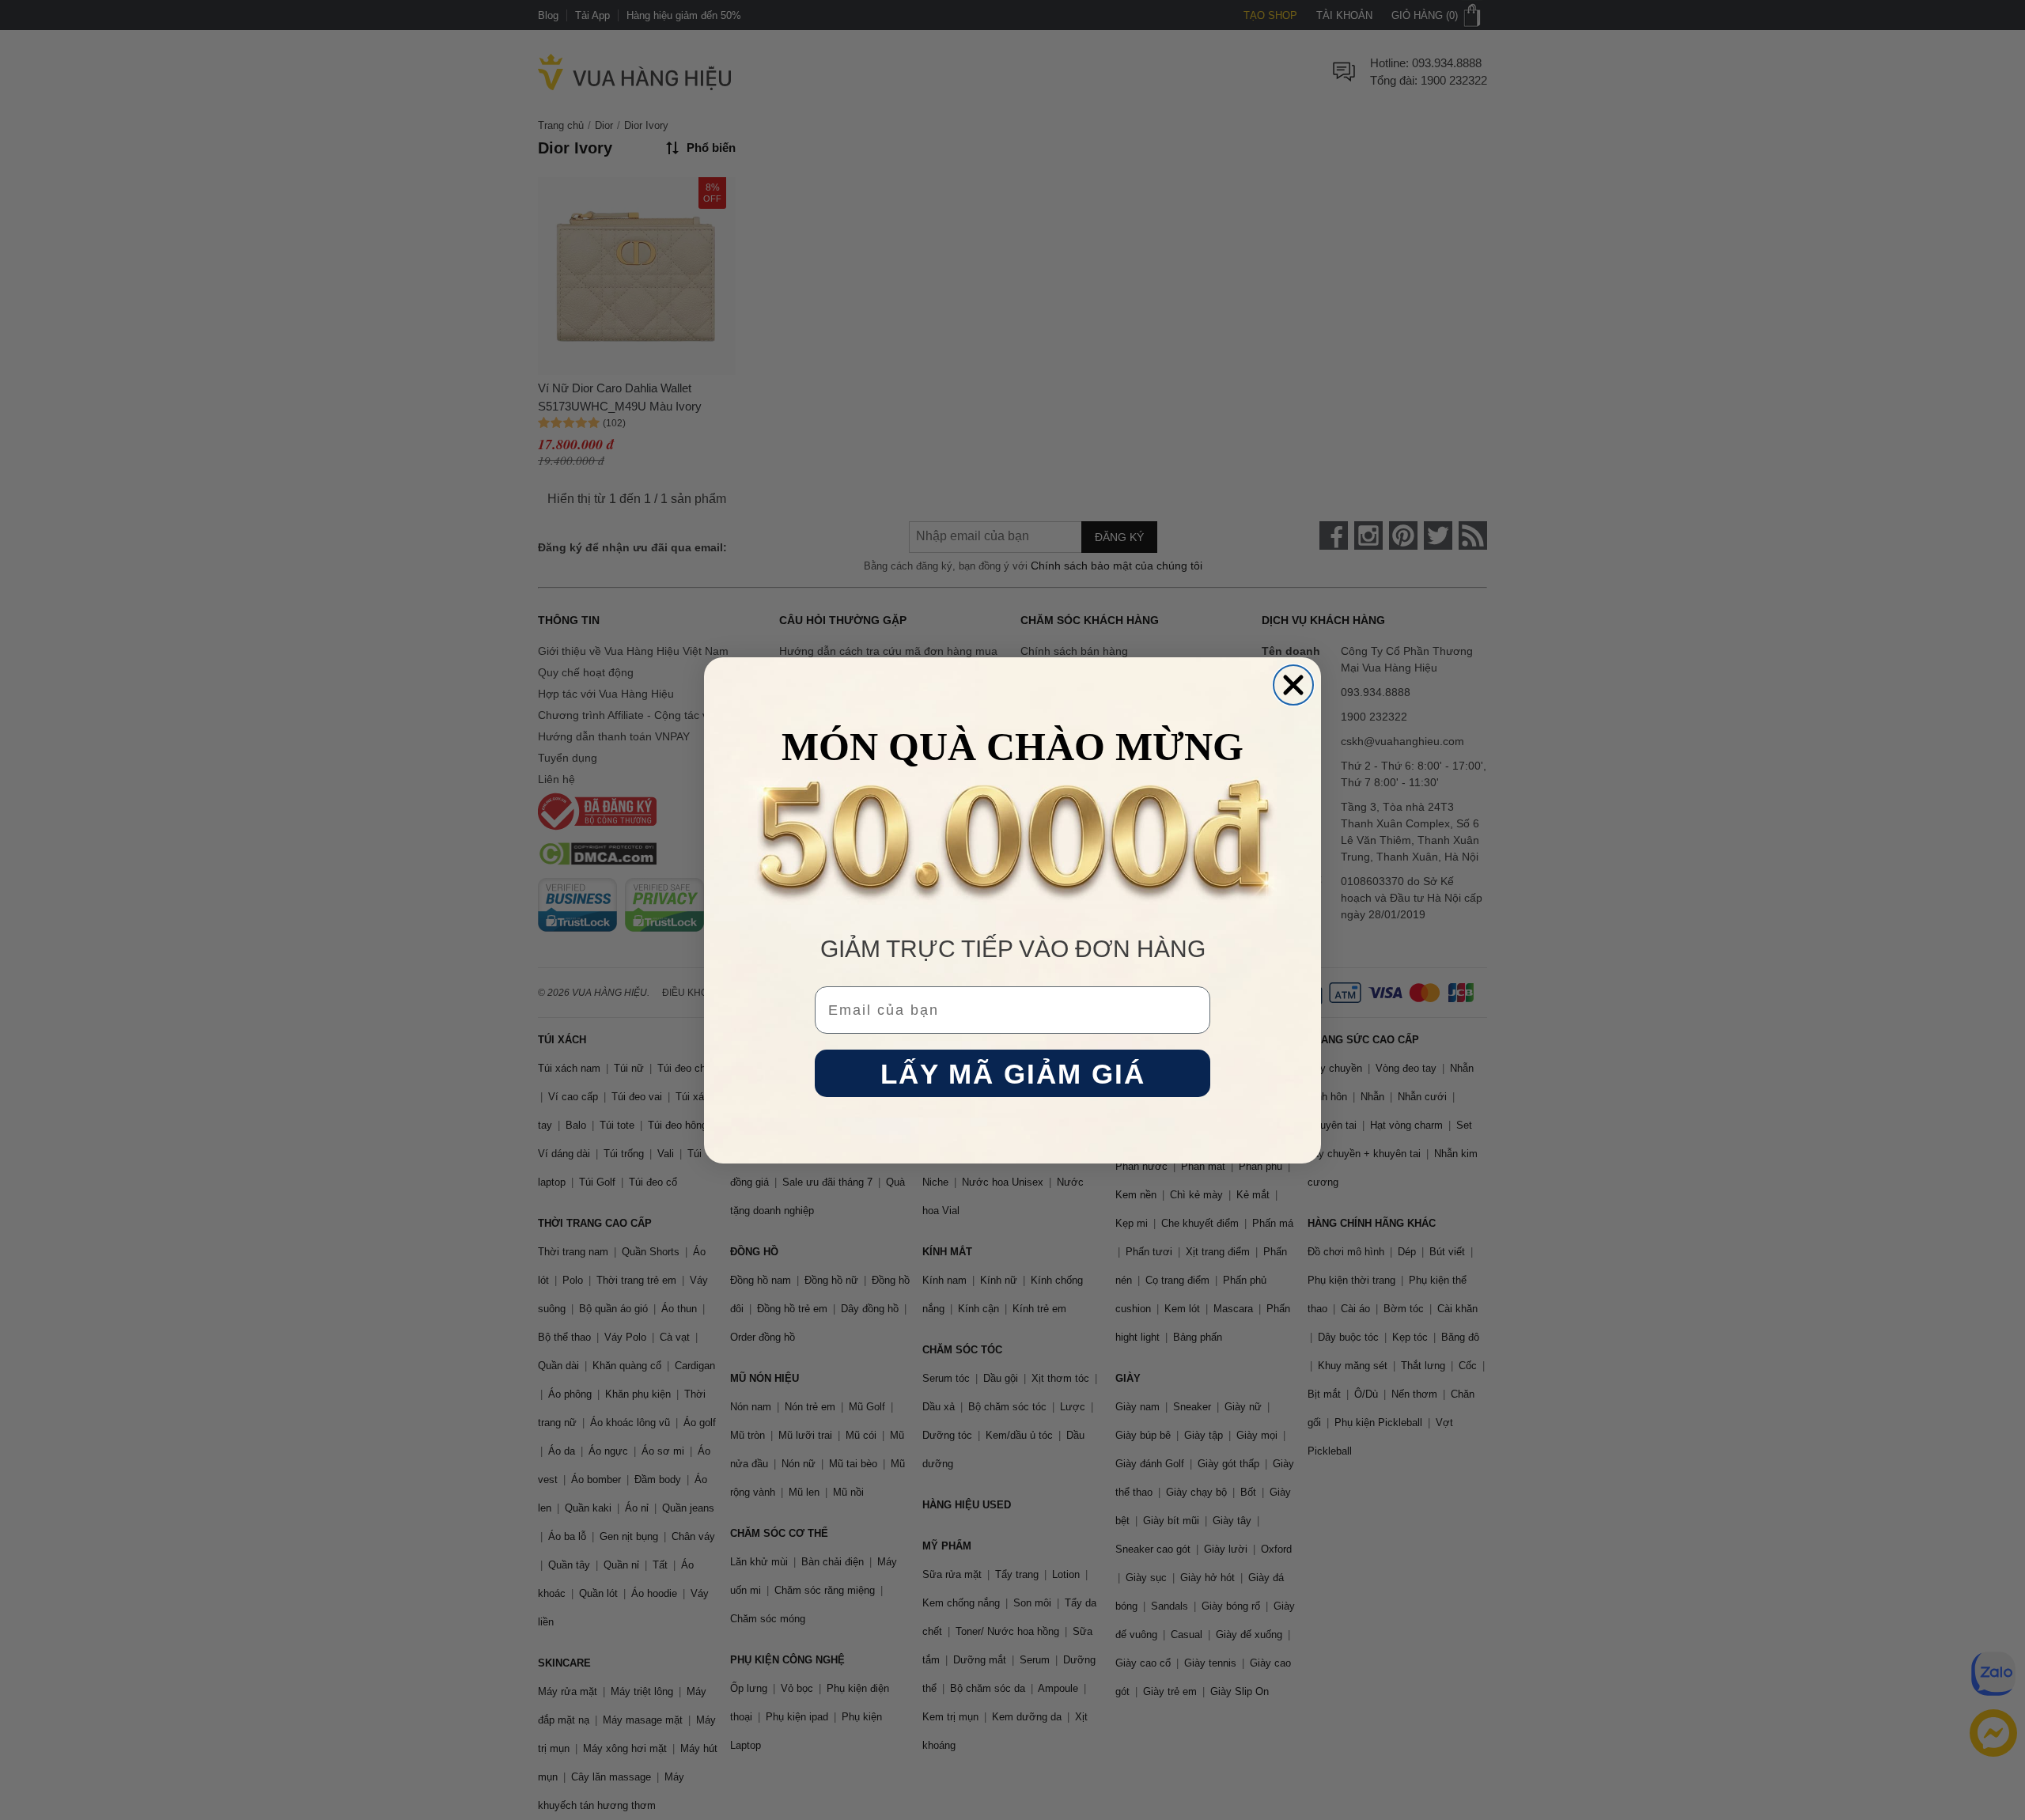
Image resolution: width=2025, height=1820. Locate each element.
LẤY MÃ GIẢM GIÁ (1013, 1073)
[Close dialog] (1293, 685)
